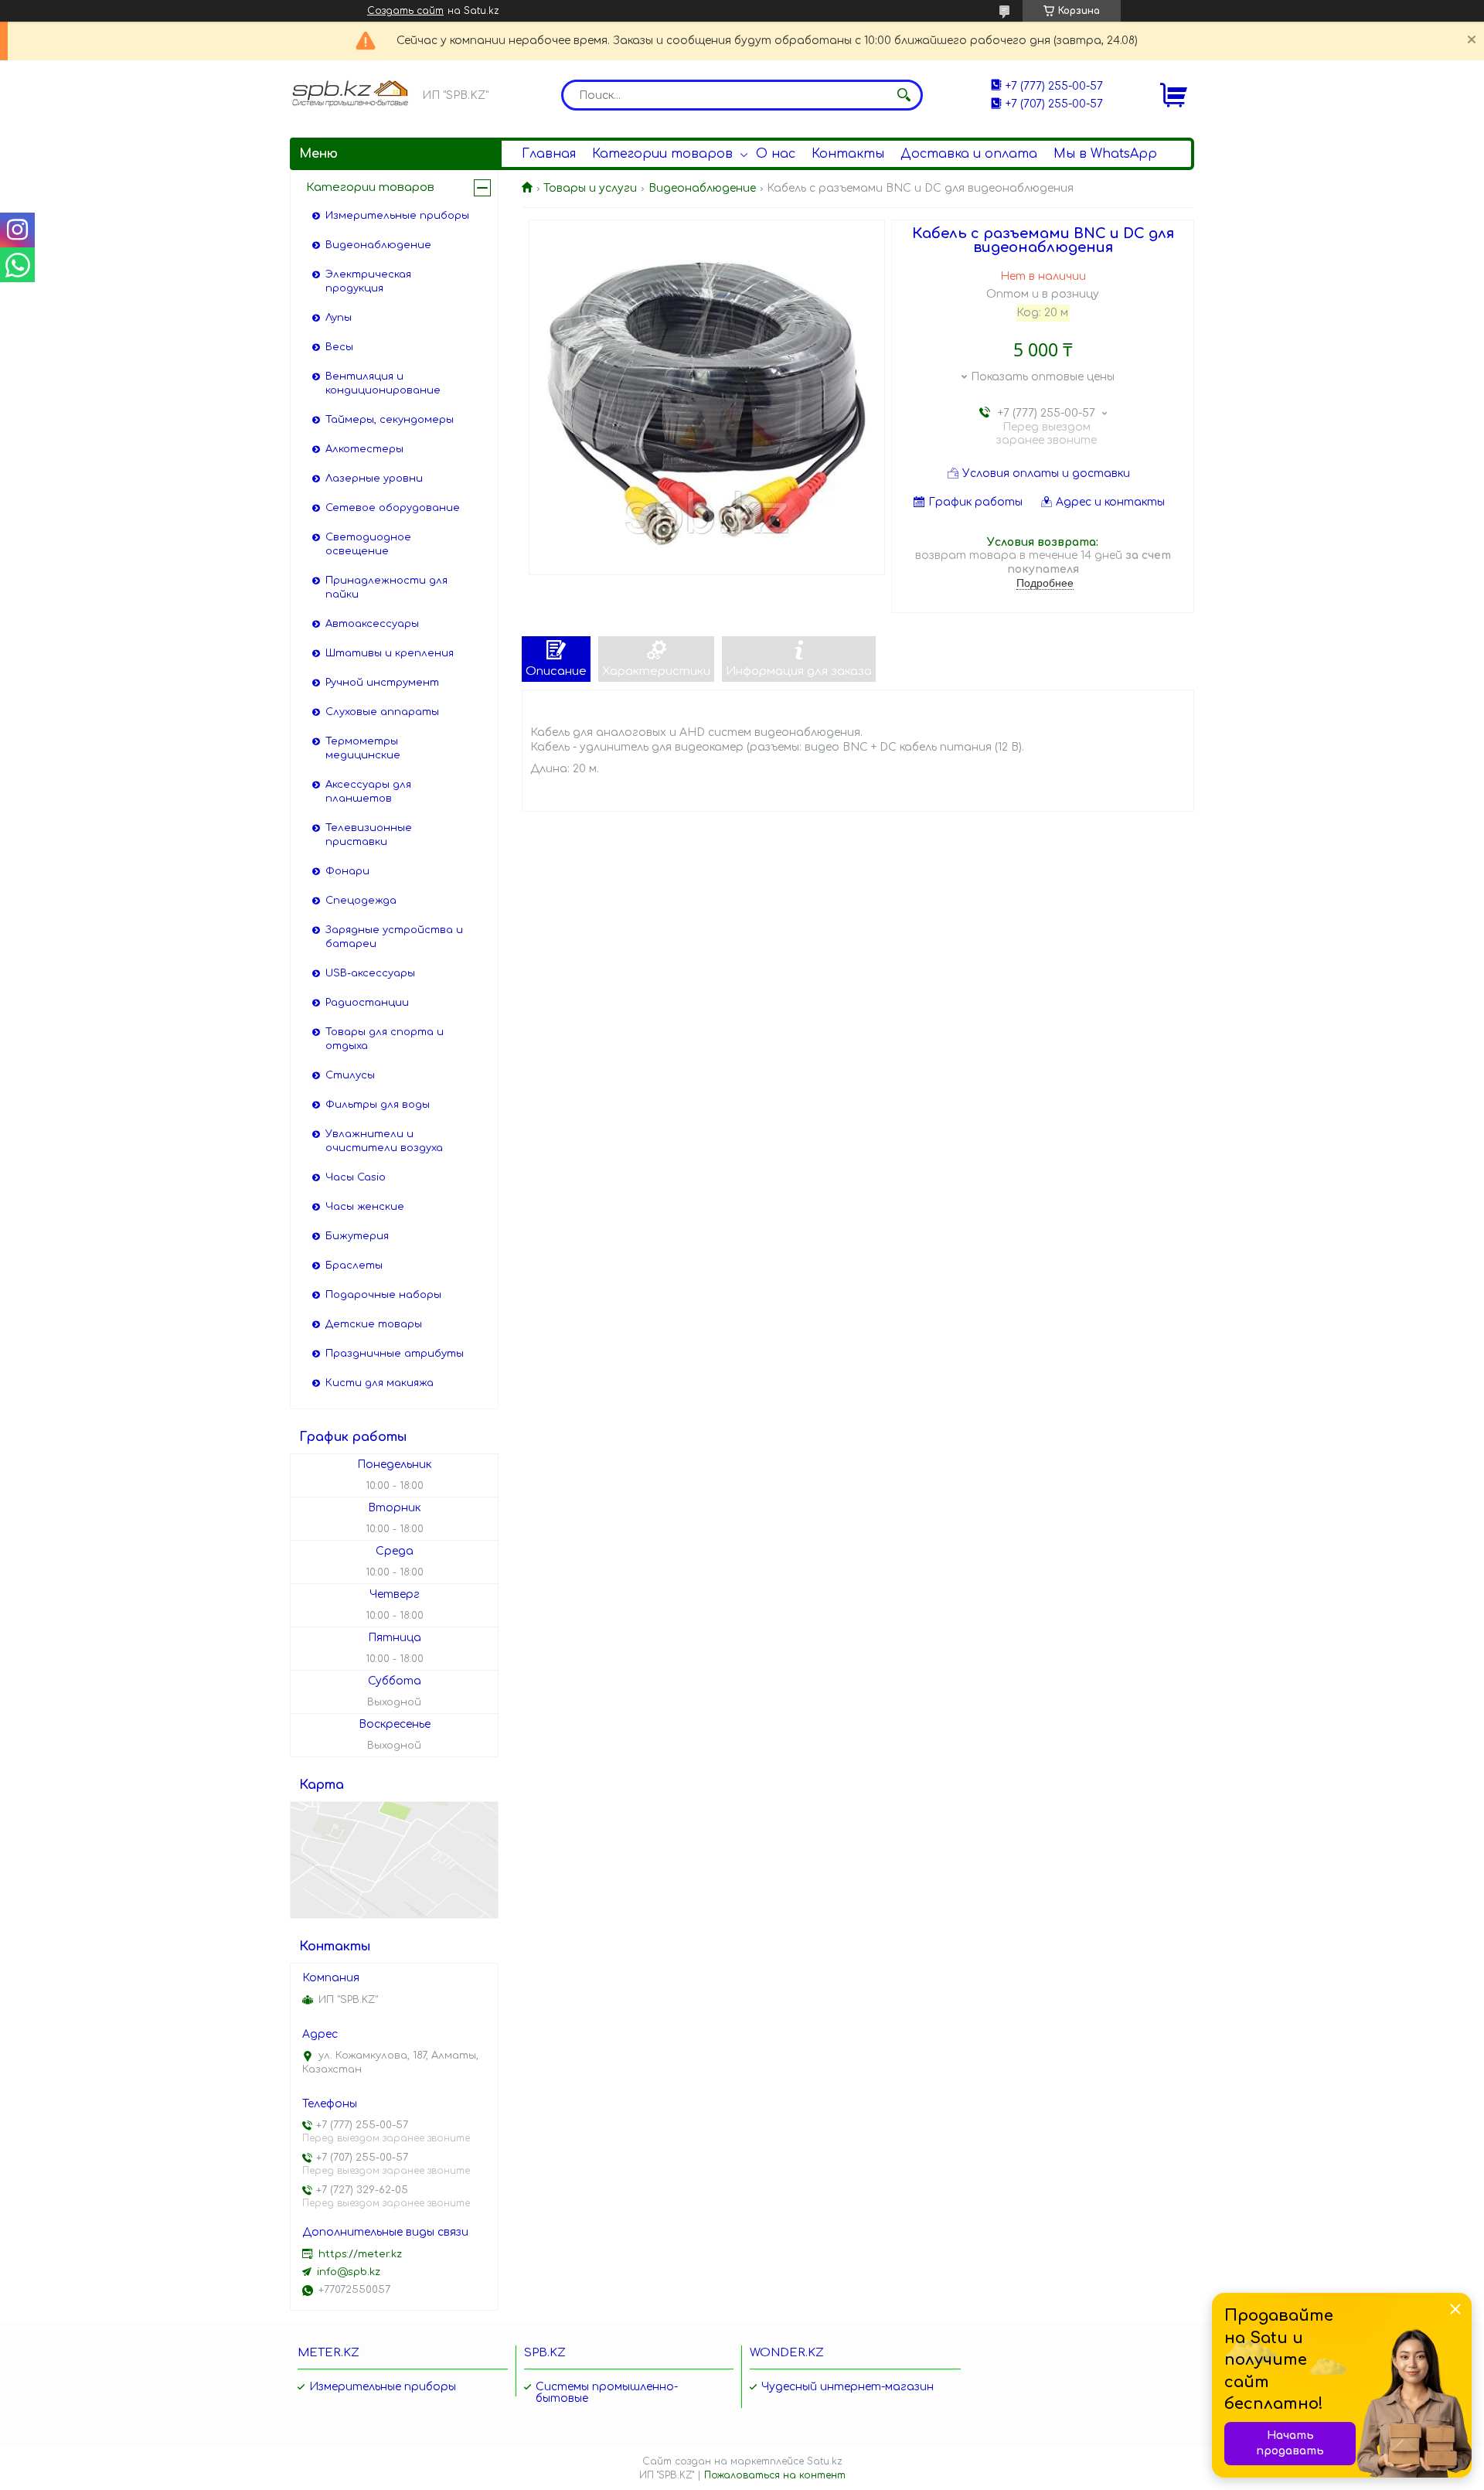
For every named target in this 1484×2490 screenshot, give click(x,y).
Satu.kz (825, 2461)
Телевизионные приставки (369, 835)
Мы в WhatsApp (1105, 154)
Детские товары (374, 1324)
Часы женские (365, 1207)
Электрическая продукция (368, 281)
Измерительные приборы (397, 216)
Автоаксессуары (372, 624)
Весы (339, 347)
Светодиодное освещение (368, 544)
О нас (776, 154)
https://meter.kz (360, 2254)
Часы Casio (356, 1177)
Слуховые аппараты (382, 712)
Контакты (848, 154)
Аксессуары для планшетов (368, 792)
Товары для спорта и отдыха (385, 1039)
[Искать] (904, 95)
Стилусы (350, 1075)
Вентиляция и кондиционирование (383, 383)
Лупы (339, 318)
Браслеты (354, 1265)
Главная (549, 154)
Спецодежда (361, 901)
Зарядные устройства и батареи (394, 937)
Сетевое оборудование (393, 508)
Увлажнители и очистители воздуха (384, 1141)
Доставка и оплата (969, 154)
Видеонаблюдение (702, 188)
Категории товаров (662, 154)
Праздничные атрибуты (395, 1354)
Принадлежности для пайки (386, 588)
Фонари (347, 871)
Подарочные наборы (383, 1295)
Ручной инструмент (382, 683)
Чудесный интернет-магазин (848, 2387)
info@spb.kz (349, 2272)
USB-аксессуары (370, 973)
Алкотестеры (364, 449)
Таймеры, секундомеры (390, 420)
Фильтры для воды (378, 1105)
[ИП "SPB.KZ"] (352, 94)
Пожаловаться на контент (775, 2475)
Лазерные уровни (374, 479)
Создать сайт (405, 11)
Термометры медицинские (363, 748)
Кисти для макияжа (380, 1383)
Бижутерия (357, 1236)
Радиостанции (367, 1003)
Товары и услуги (590, 188)
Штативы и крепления (390, 653)
